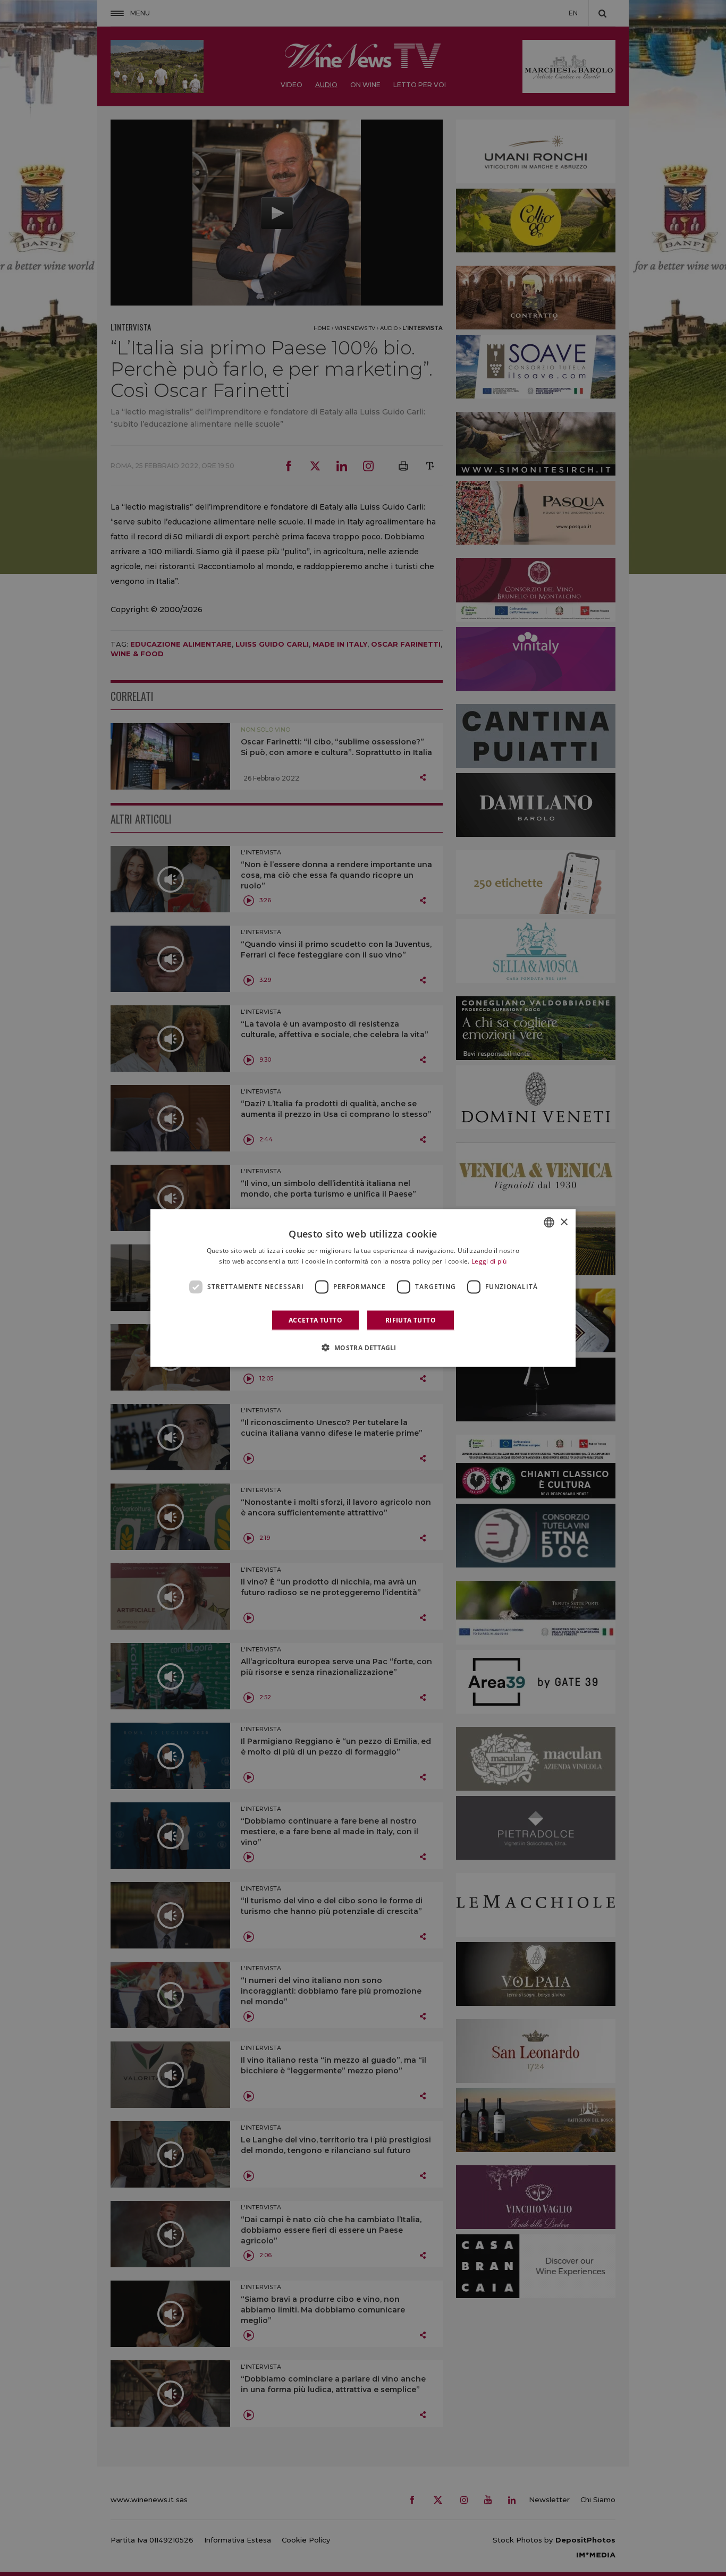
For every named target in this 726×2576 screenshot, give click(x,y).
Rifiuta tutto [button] (411, 1320)
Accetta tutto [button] (315, 1320)
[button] (363, 1347)
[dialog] (363, 1288)
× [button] (564, 1222)
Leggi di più (489, 1261)
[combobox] (549, 1223)
